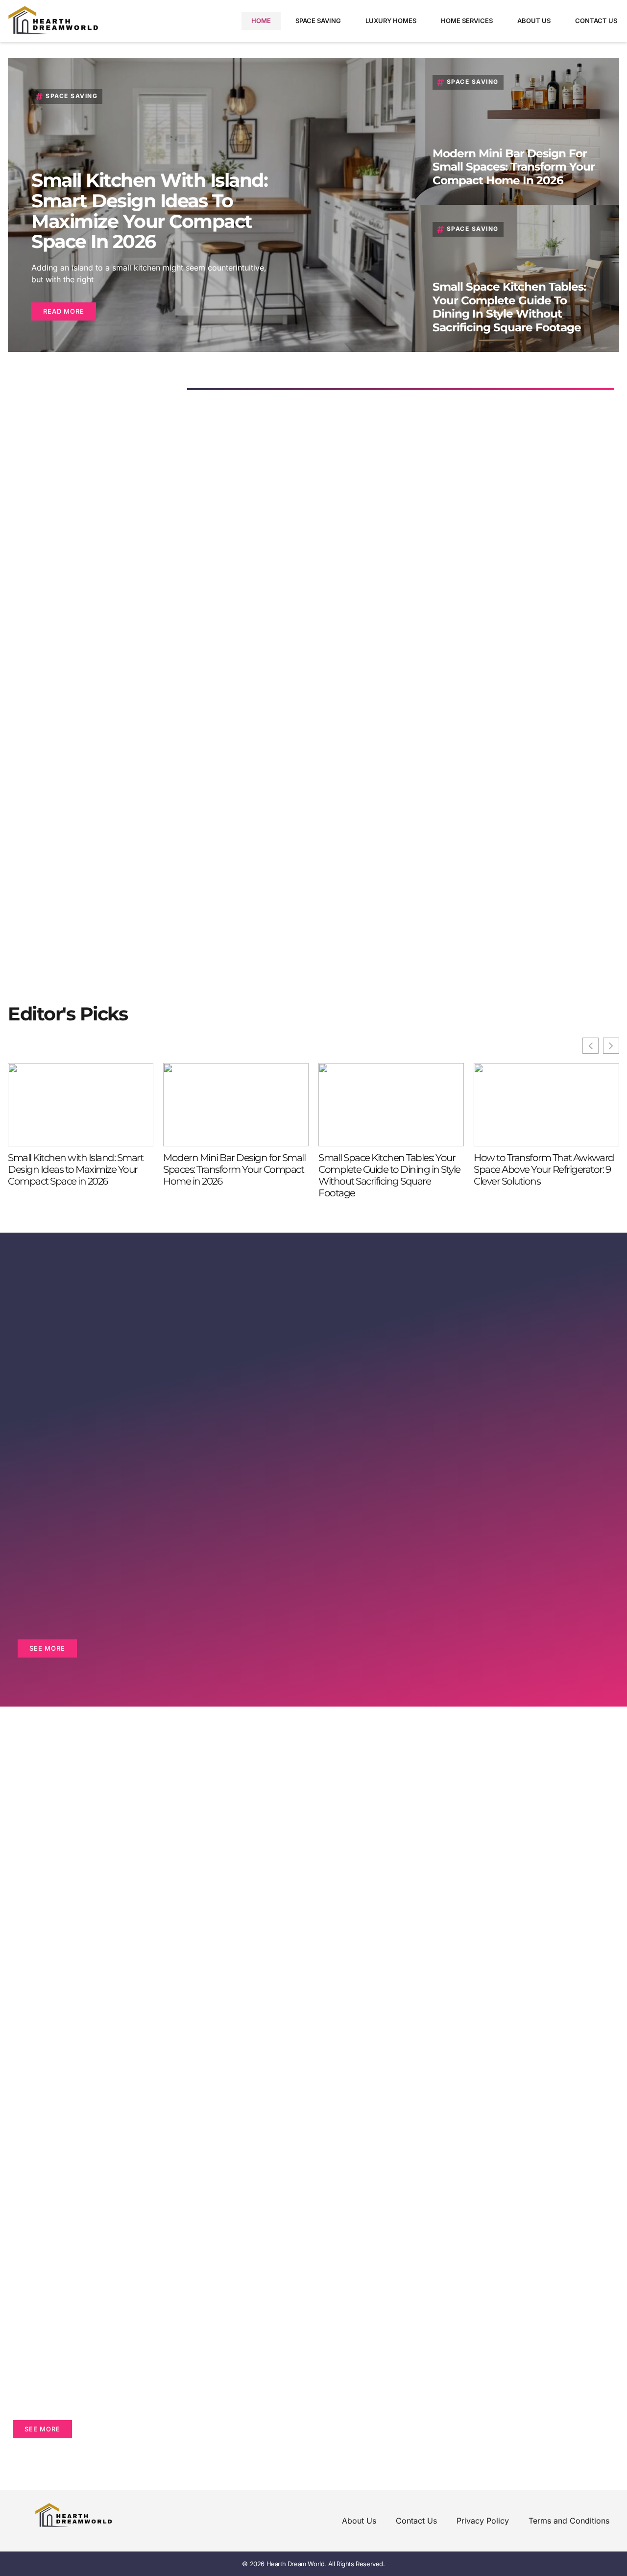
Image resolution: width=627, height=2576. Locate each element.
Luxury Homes (391, 21)
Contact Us (596, 21)
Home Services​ (467, 21)
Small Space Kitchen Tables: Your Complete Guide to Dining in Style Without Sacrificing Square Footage (509, 307)
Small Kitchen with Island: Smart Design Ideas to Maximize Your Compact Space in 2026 (149, 211)
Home (261, 21)
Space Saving (318, 21)
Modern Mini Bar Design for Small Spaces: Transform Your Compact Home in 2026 (514, 167)
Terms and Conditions (569, 2521)
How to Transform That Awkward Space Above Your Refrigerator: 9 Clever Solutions (544, 1169)
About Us (534, 21)
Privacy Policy (483, 2521)
